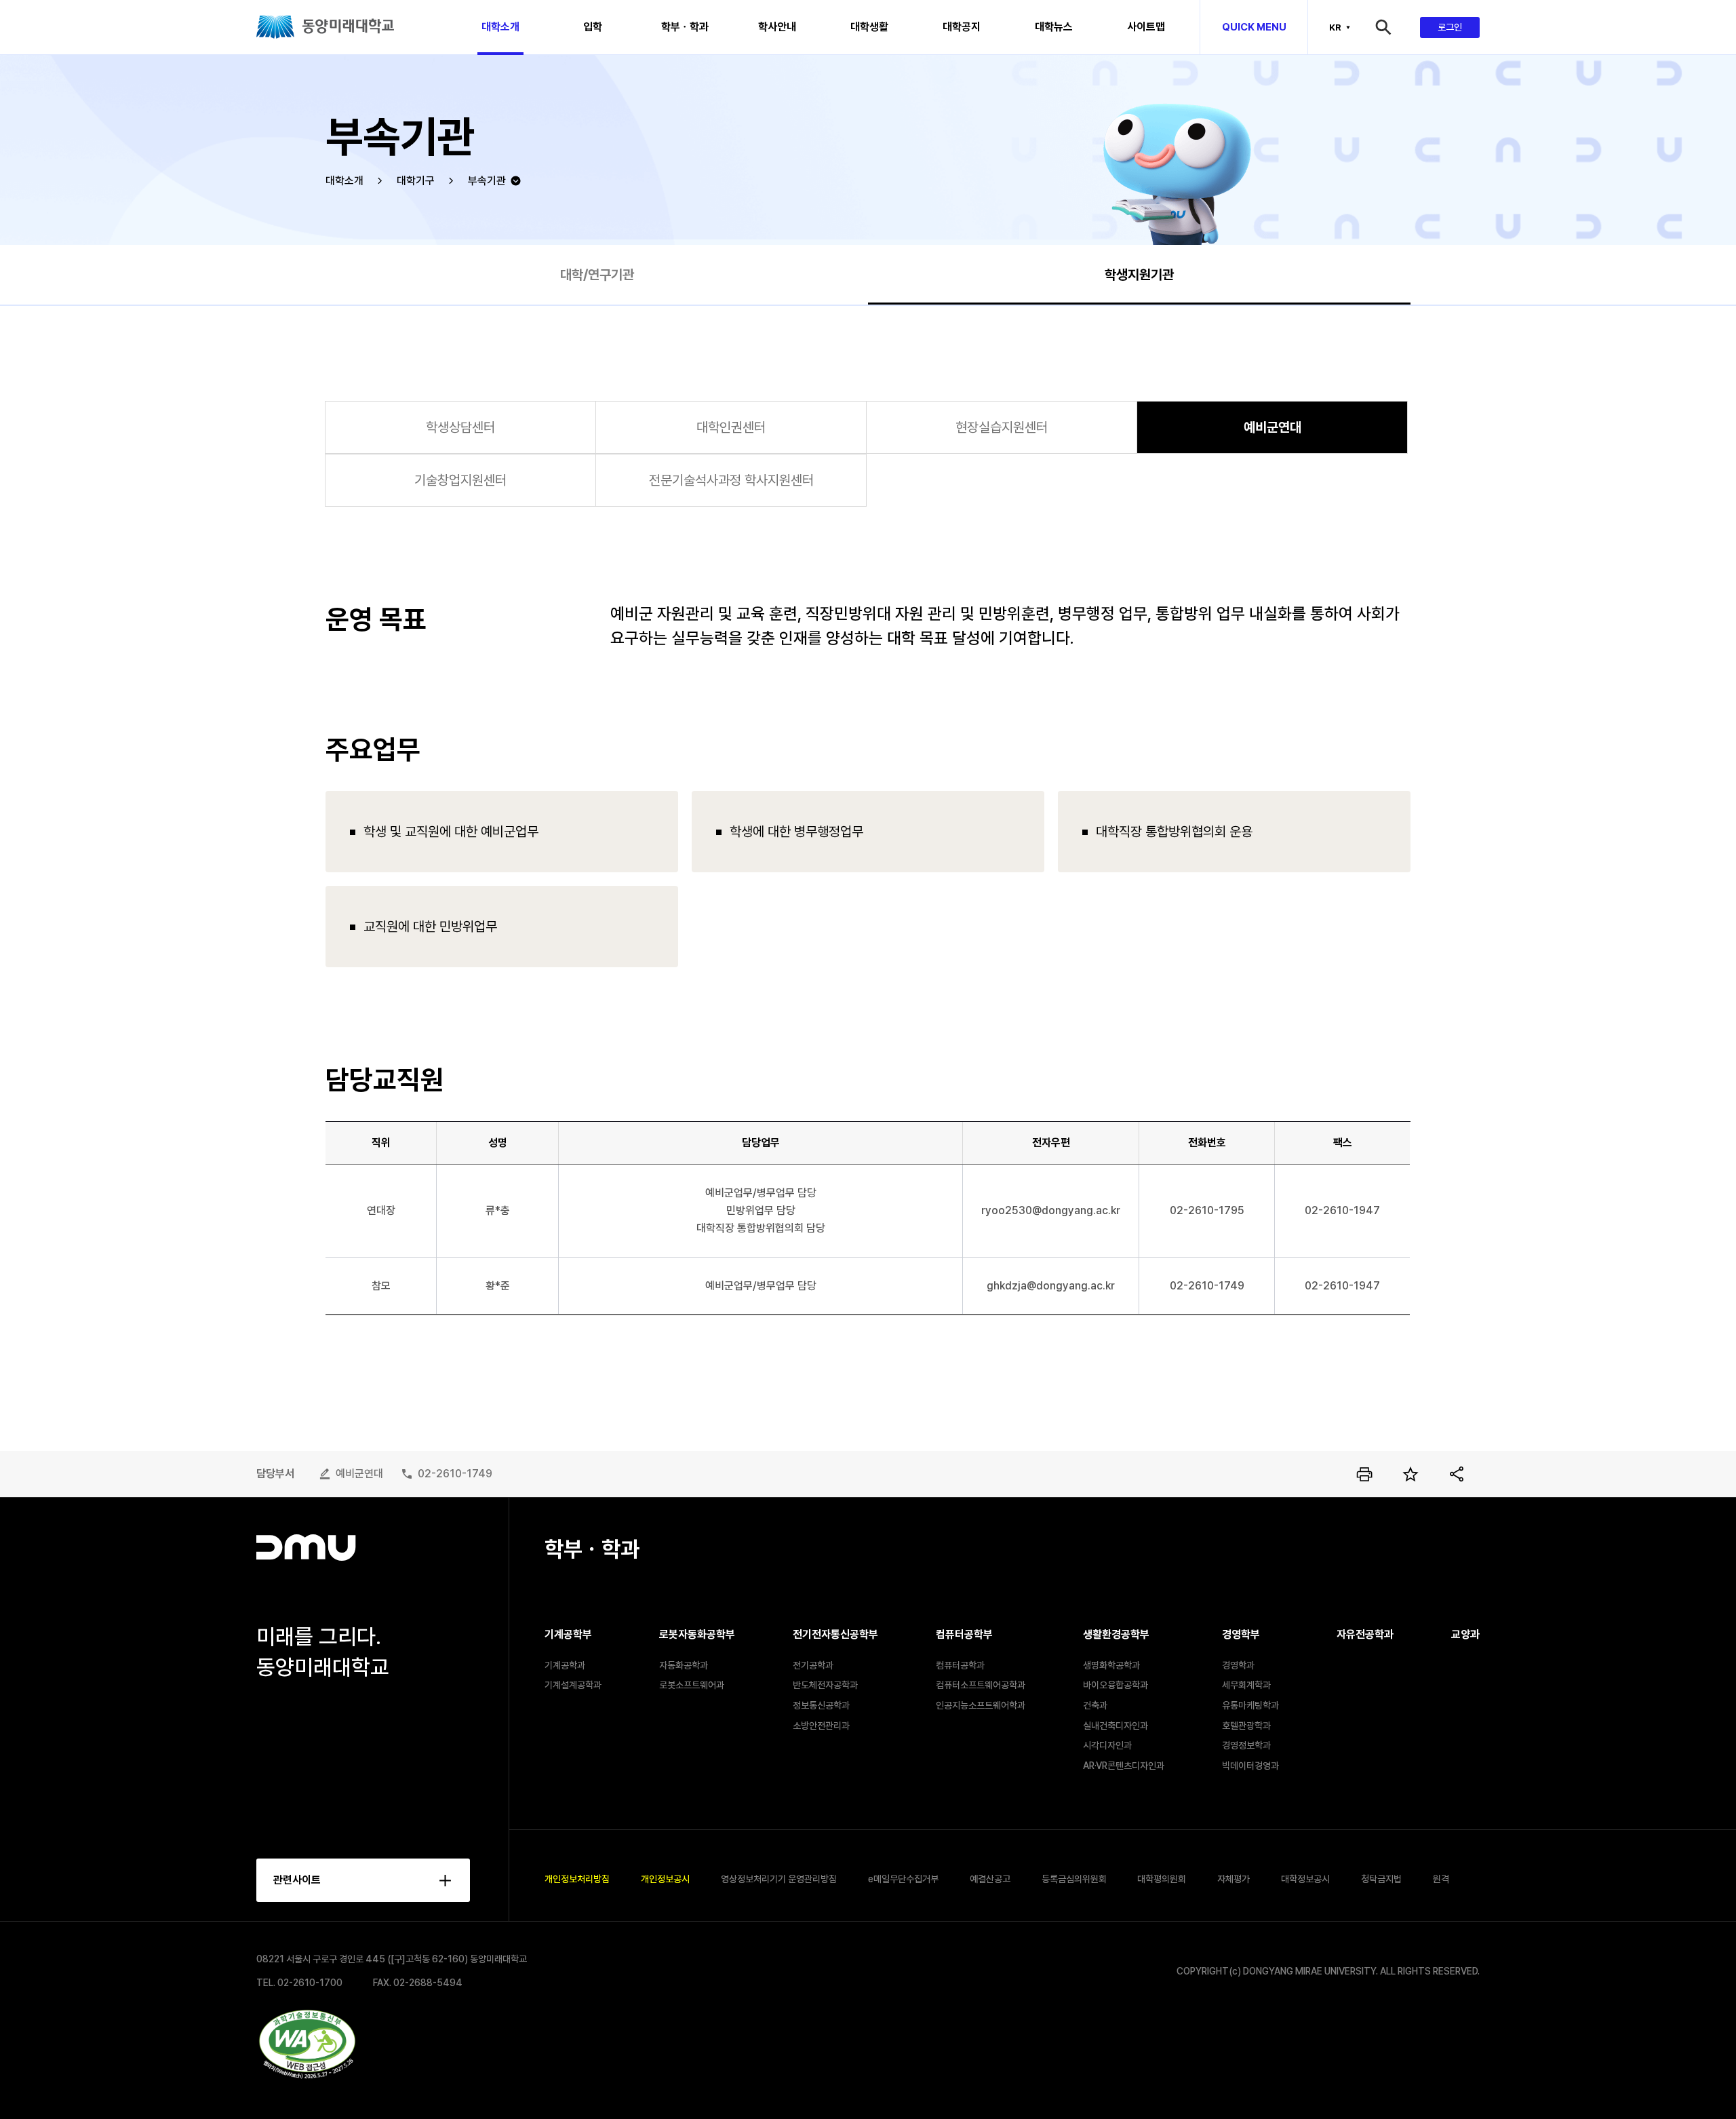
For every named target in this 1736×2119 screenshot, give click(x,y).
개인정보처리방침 (577, 1879)
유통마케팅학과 (1250, 1705)
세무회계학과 (1246, 1685)
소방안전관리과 (821, 1726)
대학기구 (416, 181)
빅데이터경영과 (1250, 1766)
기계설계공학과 (573, 1685)
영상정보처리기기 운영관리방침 (779, 1879)
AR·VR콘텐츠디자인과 (1124, 1766)
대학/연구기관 (597, 275)
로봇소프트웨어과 (692, 1685)
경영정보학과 (1246, 1745)
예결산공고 (990, 1879)
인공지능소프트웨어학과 (981, 1705)
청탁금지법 (1381, 1879)
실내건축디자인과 (1116, 1726)
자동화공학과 (684, 1665)
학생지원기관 (1139, 275)
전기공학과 (813, 1665)
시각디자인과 (1107, 1745)
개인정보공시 (665, 1879)
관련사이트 (297, 1880)
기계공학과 (565, 1665)
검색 (1396, 27)
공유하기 (1457, 1474)
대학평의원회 (1162, 1879)
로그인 (1450, 27)
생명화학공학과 (1111, 1665)
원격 (1441, 1879)
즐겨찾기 (1410, 1474)
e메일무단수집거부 (903, 1879)
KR (1335, 27)
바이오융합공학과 (1116, 1685)
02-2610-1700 (310, 1983)
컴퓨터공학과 (960, 1665)
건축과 (1095, 1705)
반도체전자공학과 (825, 1685)
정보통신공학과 (821, 1705)
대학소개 (344, 181)
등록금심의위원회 (1074, 1879)
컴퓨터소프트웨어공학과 (981, 1685)
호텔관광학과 (1246, 1726)
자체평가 (1234, 1879)
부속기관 (487, 181)
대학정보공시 (1305, 1879)
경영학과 (1238, 1665)
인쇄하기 (1364, 1474)
